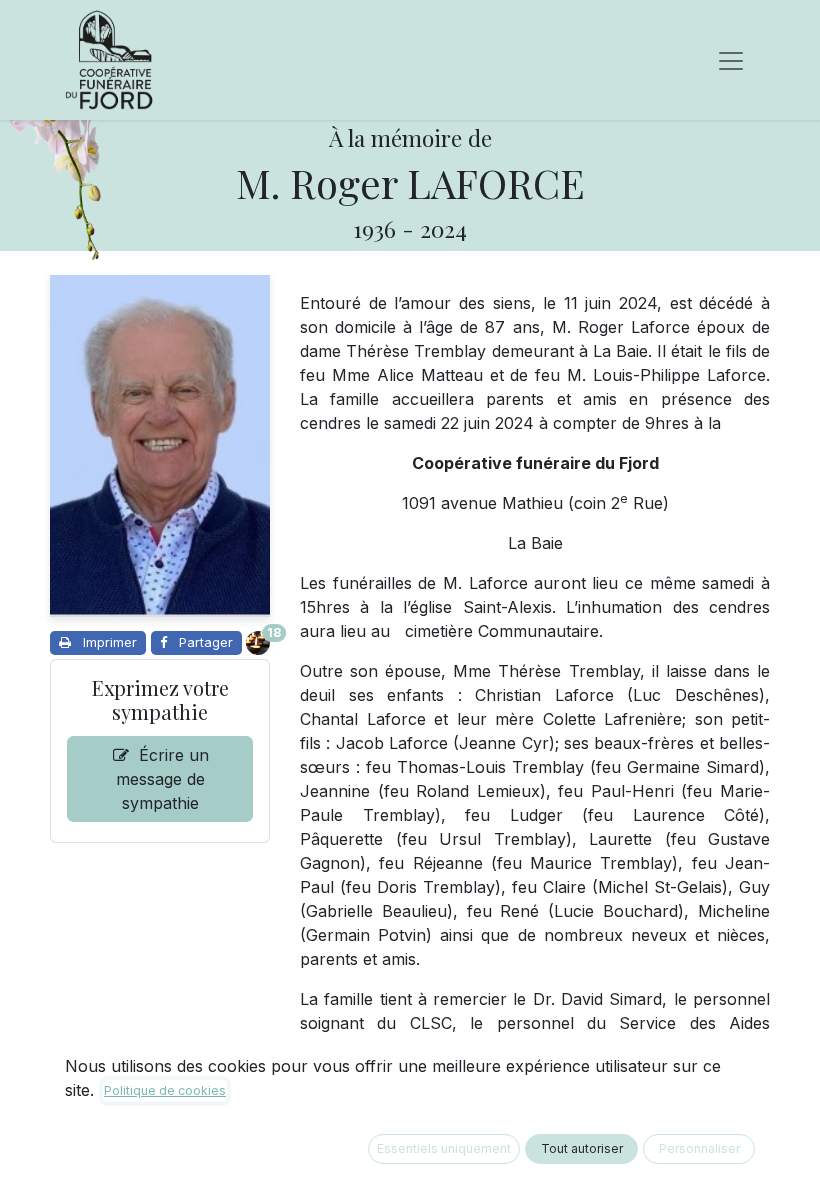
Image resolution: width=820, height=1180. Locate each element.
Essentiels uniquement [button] (444, 1148)
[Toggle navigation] (731, 60)
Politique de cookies (165, 1090)
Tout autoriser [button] (582, 1148)
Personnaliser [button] (699, 1148)
